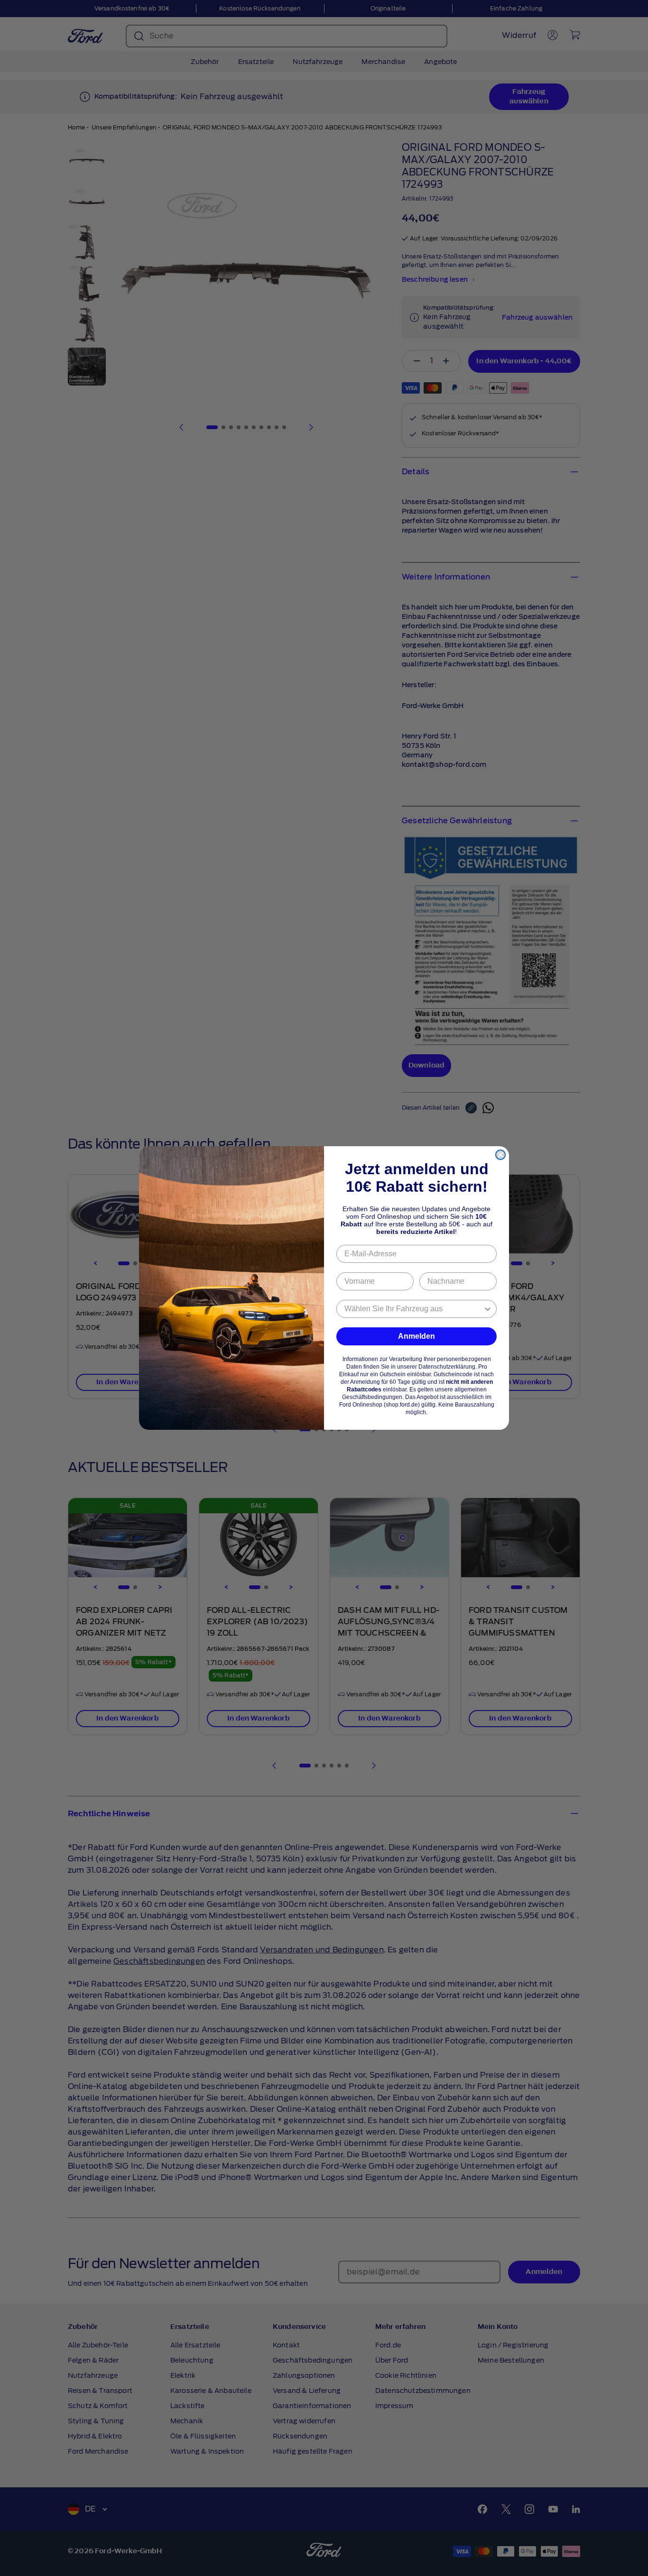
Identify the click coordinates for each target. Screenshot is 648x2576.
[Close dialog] (500, 1155)
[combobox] (414, 1309)
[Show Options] (488, 1309)
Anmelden (417, 1336)
